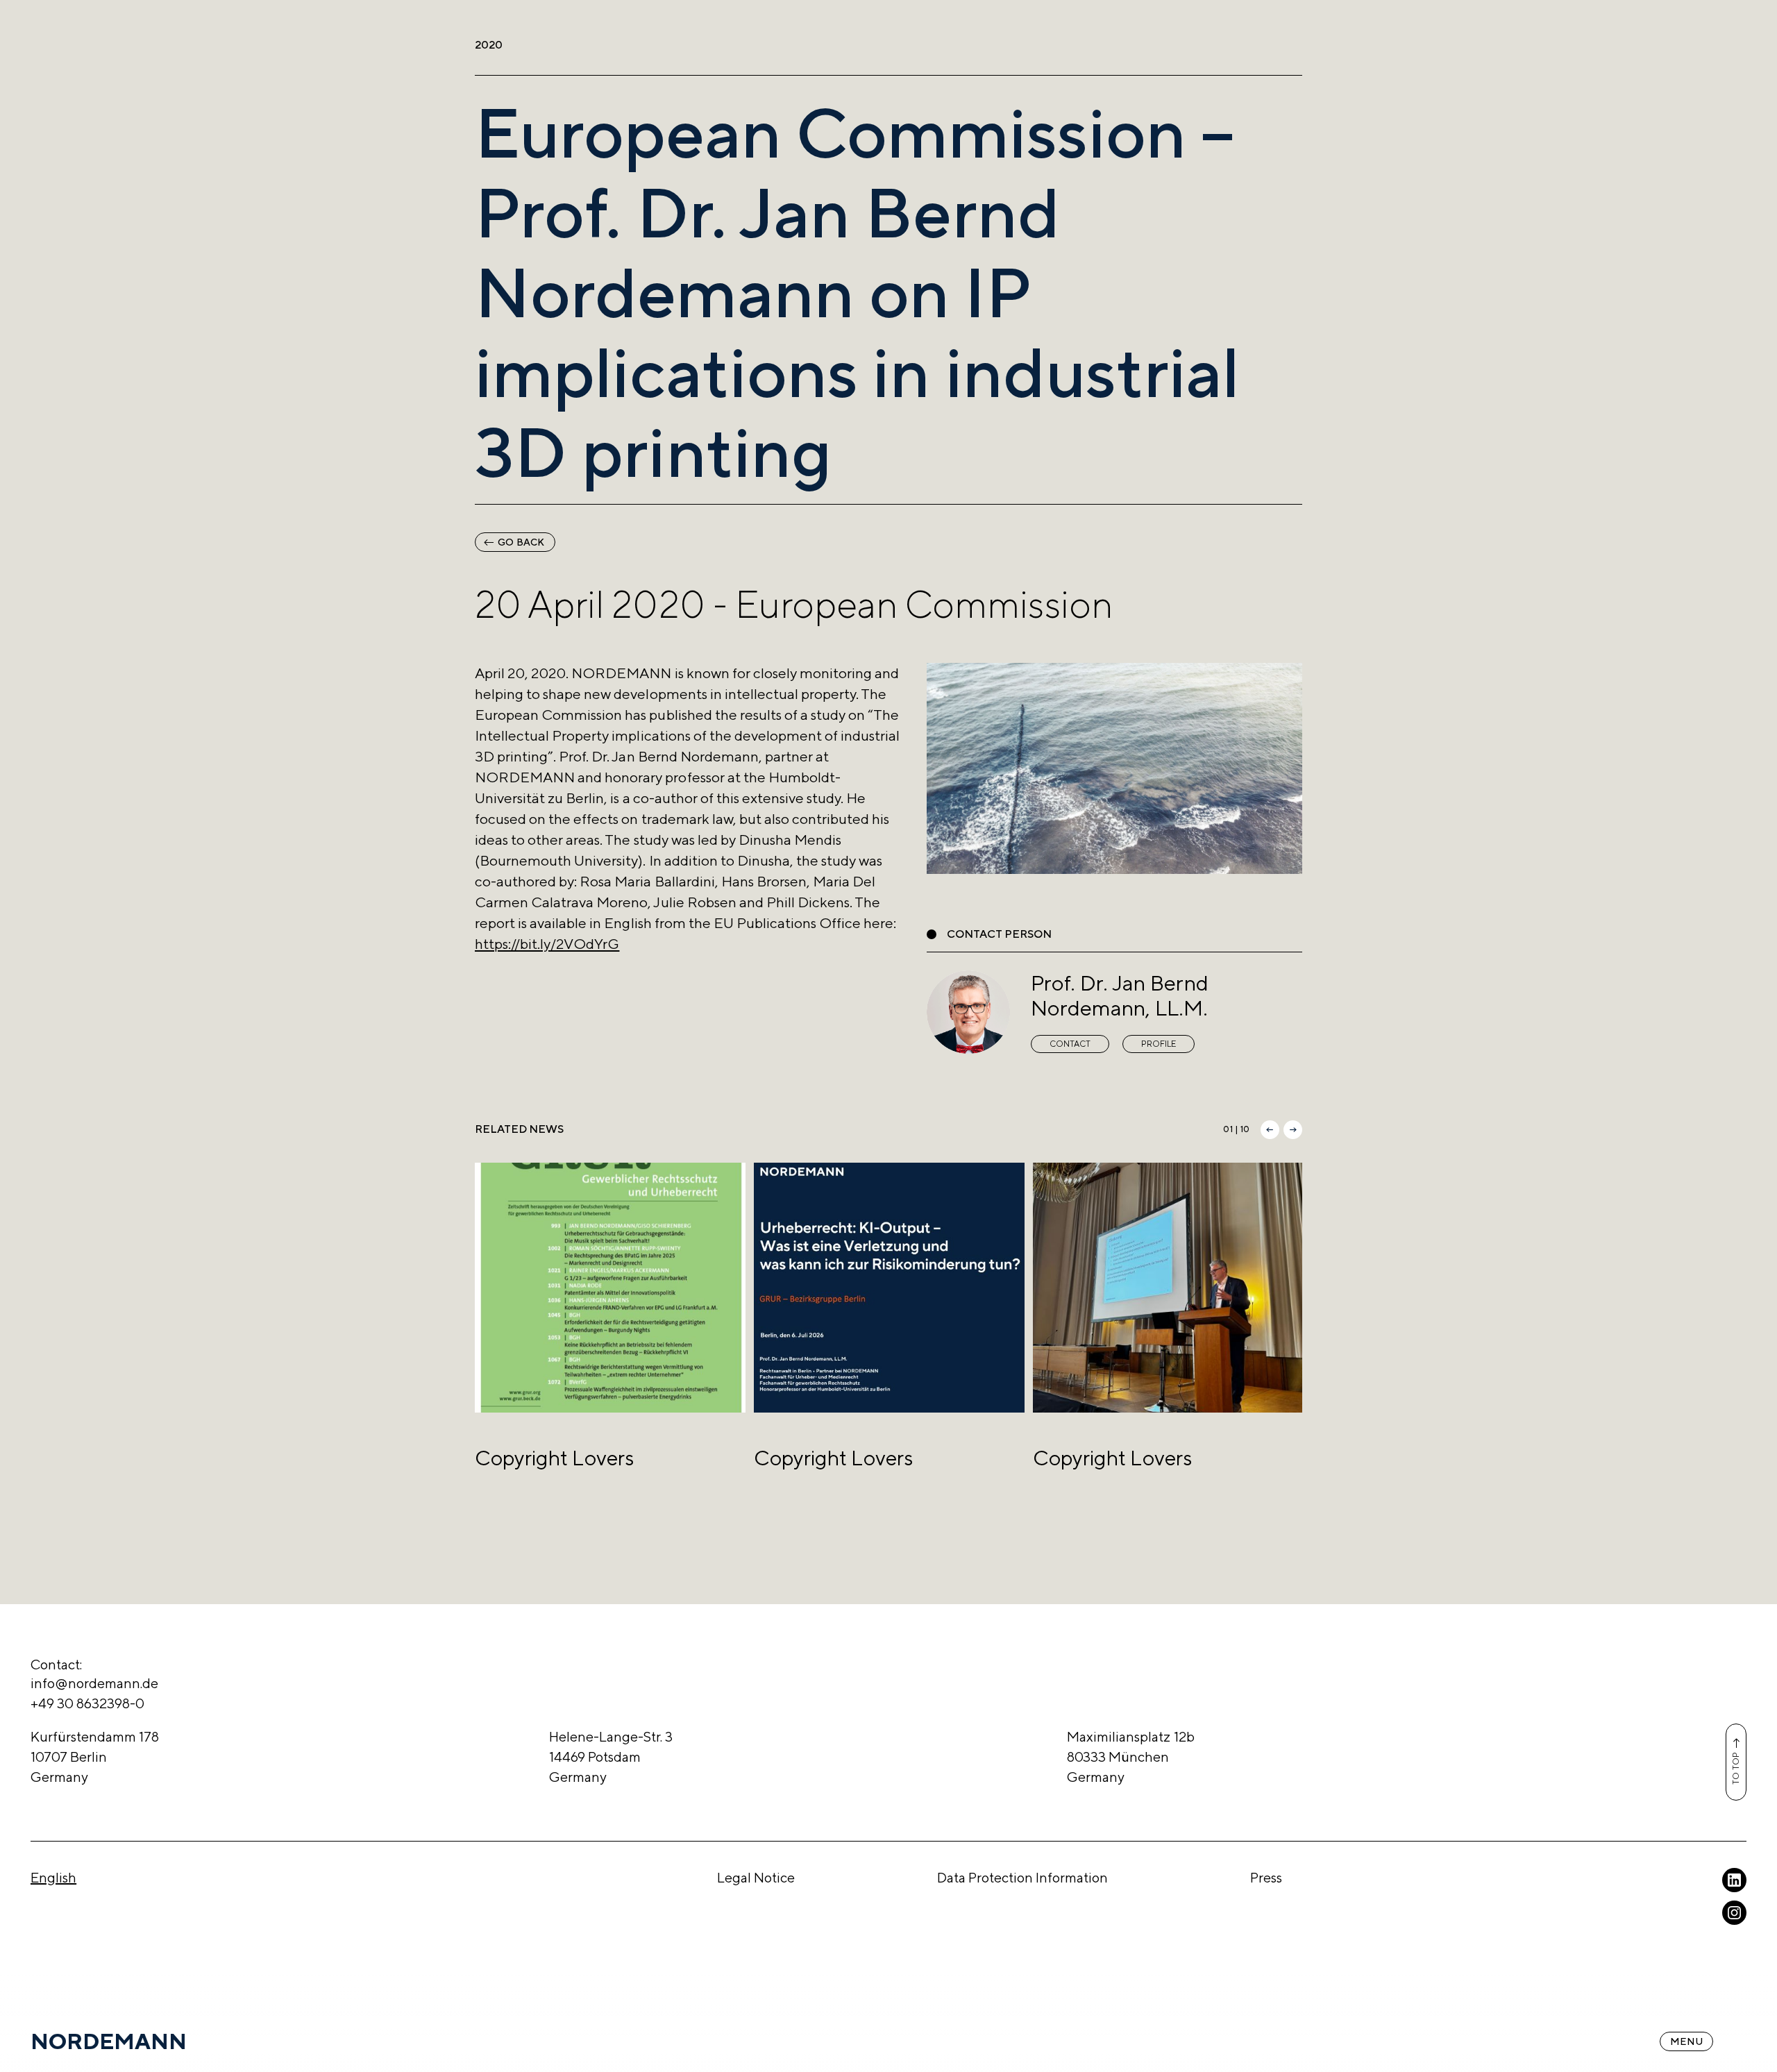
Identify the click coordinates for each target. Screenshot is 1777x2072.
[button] (1270, 1130)
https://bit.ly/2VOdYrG (547, 944)
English (53, 1877)
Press (1266, 1877)
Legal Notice (756, 1877)
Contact (1070, 1044)
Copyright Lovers (554, 1458)
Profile (1159, 1044)
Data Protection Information (1023, 1877)
